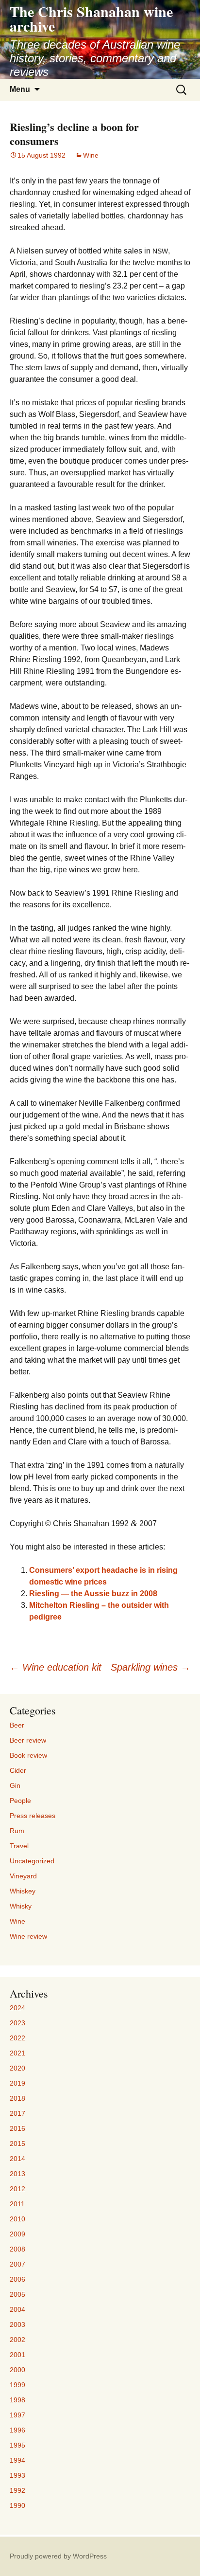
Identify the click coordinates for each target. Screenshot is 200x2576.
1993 (17, 2475)
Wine (91, 155)
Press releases (33, 1816)
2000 (17, 2370)
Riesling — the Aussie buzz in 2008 (93, 1594)
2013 (17, 2174)
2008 (17, 2249)
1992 (17, 2490)
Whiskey (23, 1891)
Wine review (28, 1936)
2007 (17, 2264)
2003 (17, 2324)
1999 (17, 2385)
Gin (15, 1785)
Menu (20, 89)
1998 (17, 2400)
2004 (17, 2309)
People (20, 1801)
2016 (17, 2128)
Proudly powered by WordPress (58, 2556)
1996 (17, 2430)
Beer (17, 1725)
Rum (17, 1831)
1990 (17, 2505)
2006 (17, 2279)
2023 (17, 2023)
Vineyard (23, 1876)
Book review (28, 1755)
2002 (17, 2340)
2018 (17, 2098)
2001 (17, 2355)
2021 (17, 2053)
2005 (17, 2294)
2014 (17, 2159)
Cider (18, 1770)
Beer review (28, 1740)
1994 (17, 2460)
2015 (17, 2144)
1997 (17, 2415)
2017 (17, 2113)
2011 (17, 2204)
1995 (17, 2445)
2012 (17, 2189)
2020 (17, 2068)
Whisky (21, 1906)
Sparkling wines (150, 1667)
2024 (17, 2008)
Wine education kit (56, 1667)
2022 (17, 2038)
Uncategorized (32, 1861)
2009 (17, 2234)
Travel (19, 1846)
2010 (17, 2219)
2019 (17, 2083)
